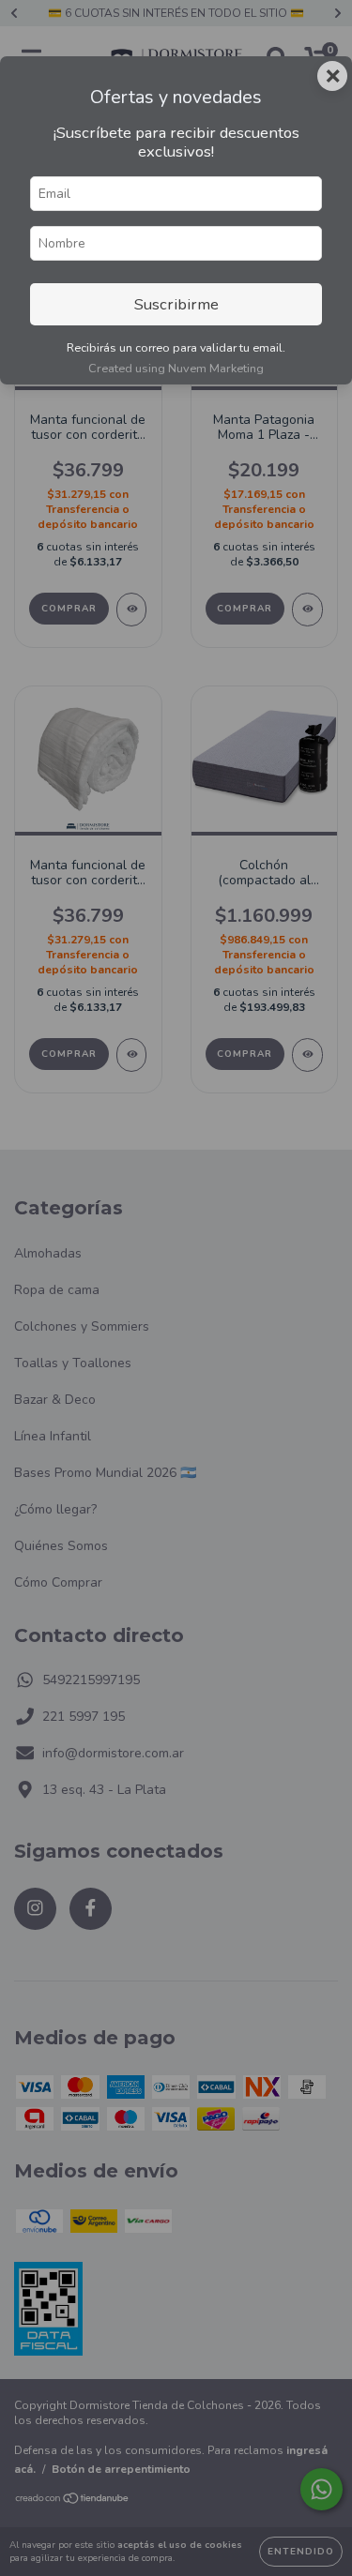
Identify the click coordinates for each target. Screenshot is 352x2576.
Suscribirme (176, 304)
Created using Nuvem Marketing (176, 369)
